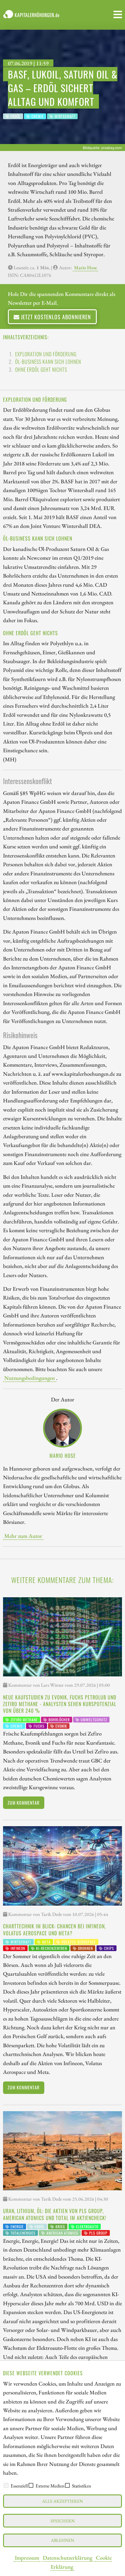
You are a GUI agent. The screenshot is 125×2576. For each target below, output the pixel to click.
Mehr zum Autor (23, 1536)
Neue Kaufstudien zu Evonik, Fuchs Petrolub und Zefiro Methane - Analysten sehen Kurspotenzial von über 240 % (60, 1704)
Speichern (63, 2521)
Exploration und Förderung (46, 354)
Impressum (27, 2558)
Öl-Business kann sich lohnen (48, 362)
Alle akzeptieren (62, 2501)
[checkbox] (6, 2485)
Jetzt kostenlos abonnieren (55, 317)
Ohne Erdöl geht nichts (41, 370)
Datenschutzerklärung (68, 2558)
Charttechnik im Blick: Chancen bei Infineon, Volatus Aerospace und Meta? (54, 1930)
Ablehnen (62, 2540)
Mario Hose (85, 268)
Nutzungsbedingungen (30, 1378)
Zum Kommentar (24, 1803)
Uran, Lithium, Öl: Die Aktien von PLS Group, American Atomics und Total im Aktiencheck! (55, 2214)
